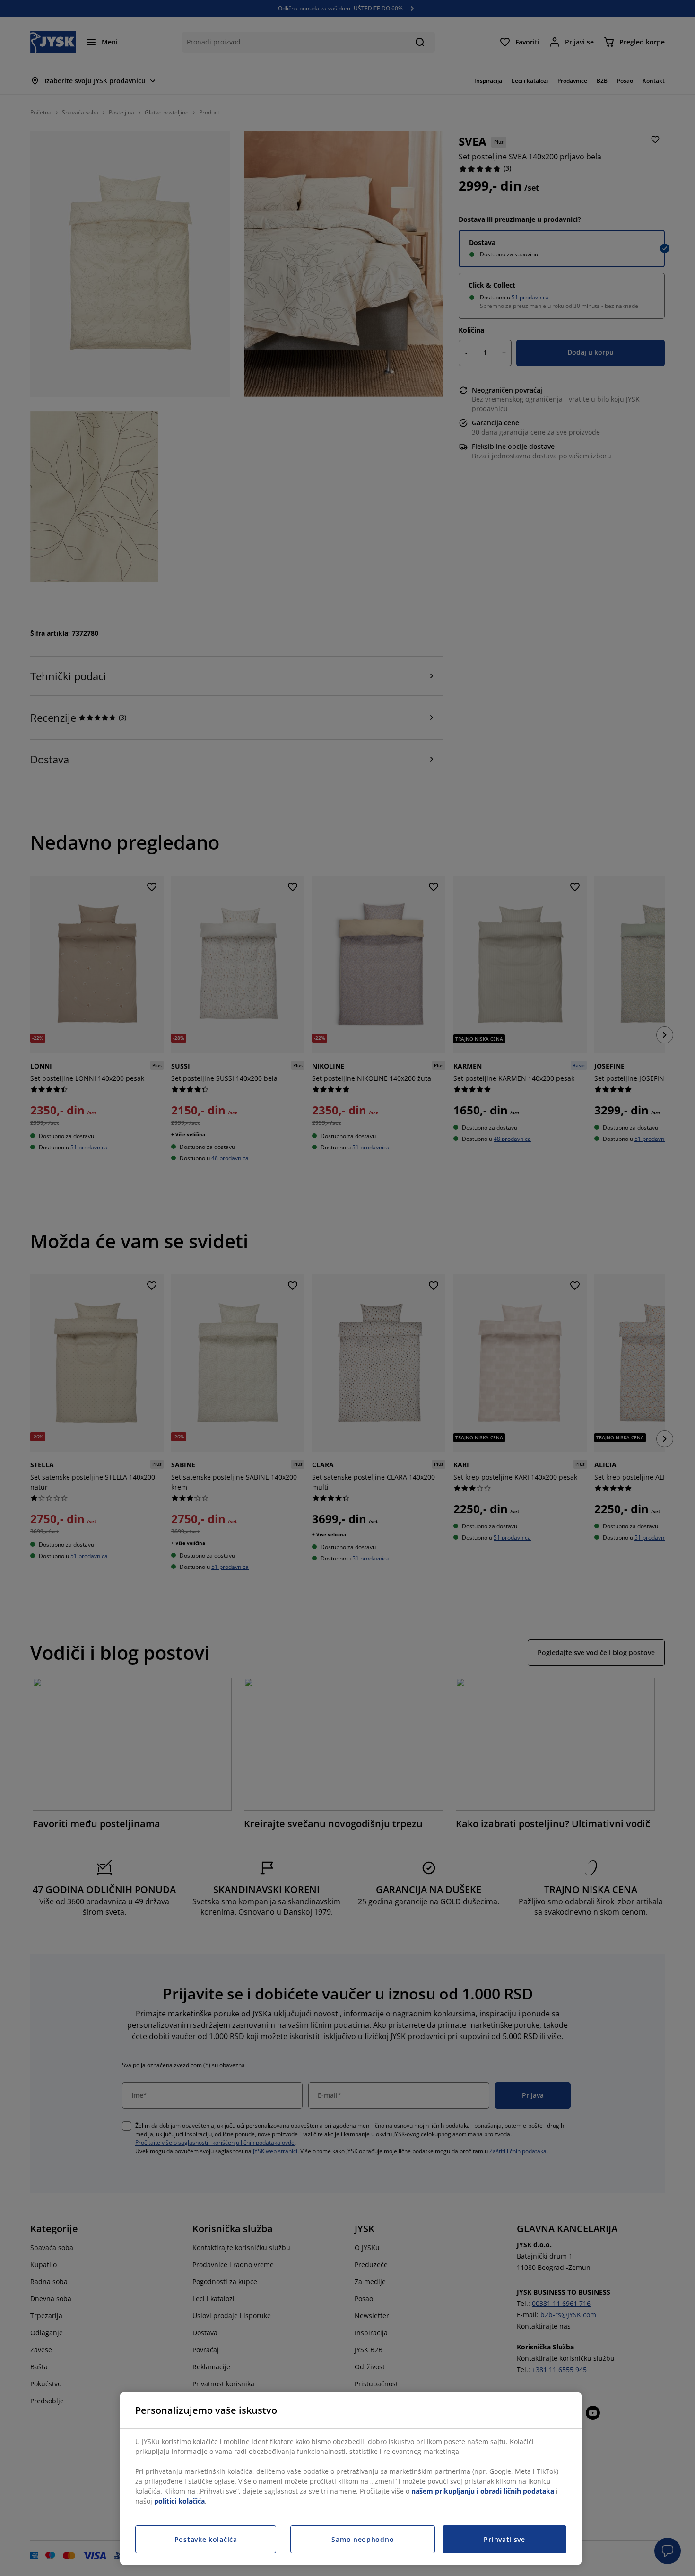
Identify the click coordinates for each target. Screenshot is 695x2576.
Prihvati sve (504, 2539)
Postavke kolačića (206, 2539)
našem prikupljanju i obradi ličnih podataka (483, 2491)
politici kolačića (179, 2501)
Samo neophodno (363, 2539)
